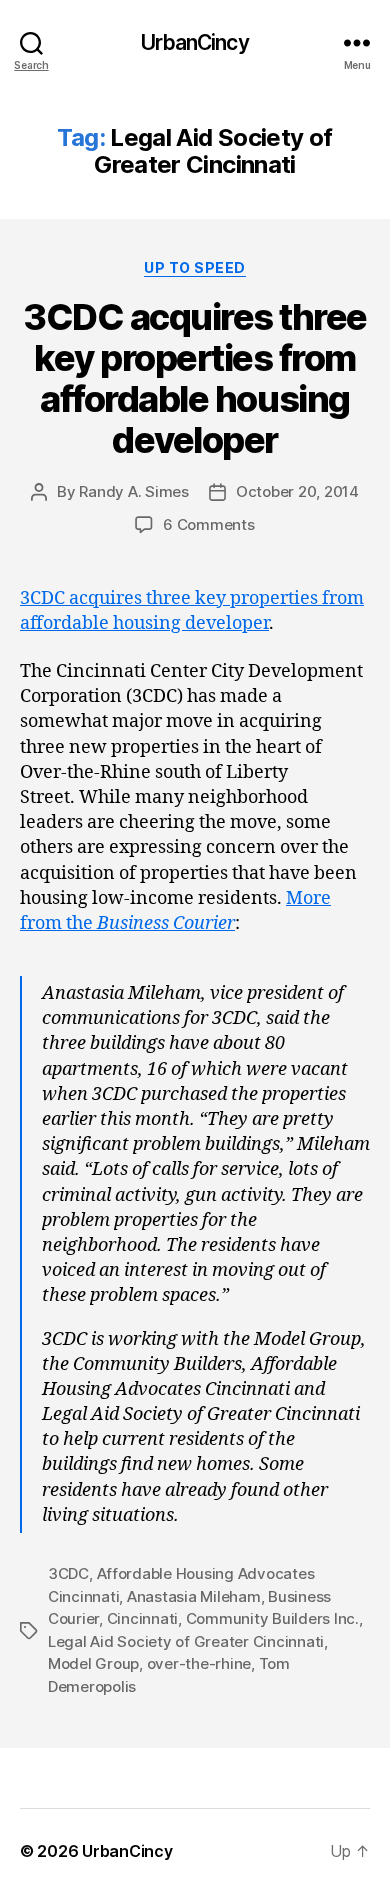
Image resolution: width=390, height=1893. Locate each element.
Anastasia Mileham (194, 1596)
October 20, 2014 (297, 491)
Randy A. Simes (133, 491)
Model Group (93, 1663)
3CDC (68, 1573)
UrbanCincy (194, 42)
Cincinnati (142, 1618)
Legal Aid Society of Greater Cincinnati (186, 1641)
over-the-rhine (199, 1663)
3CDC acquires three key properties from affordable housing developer (195, 378)
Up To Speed (195, 267)
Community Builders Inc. (272, 1618)
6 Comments (208, 524)
